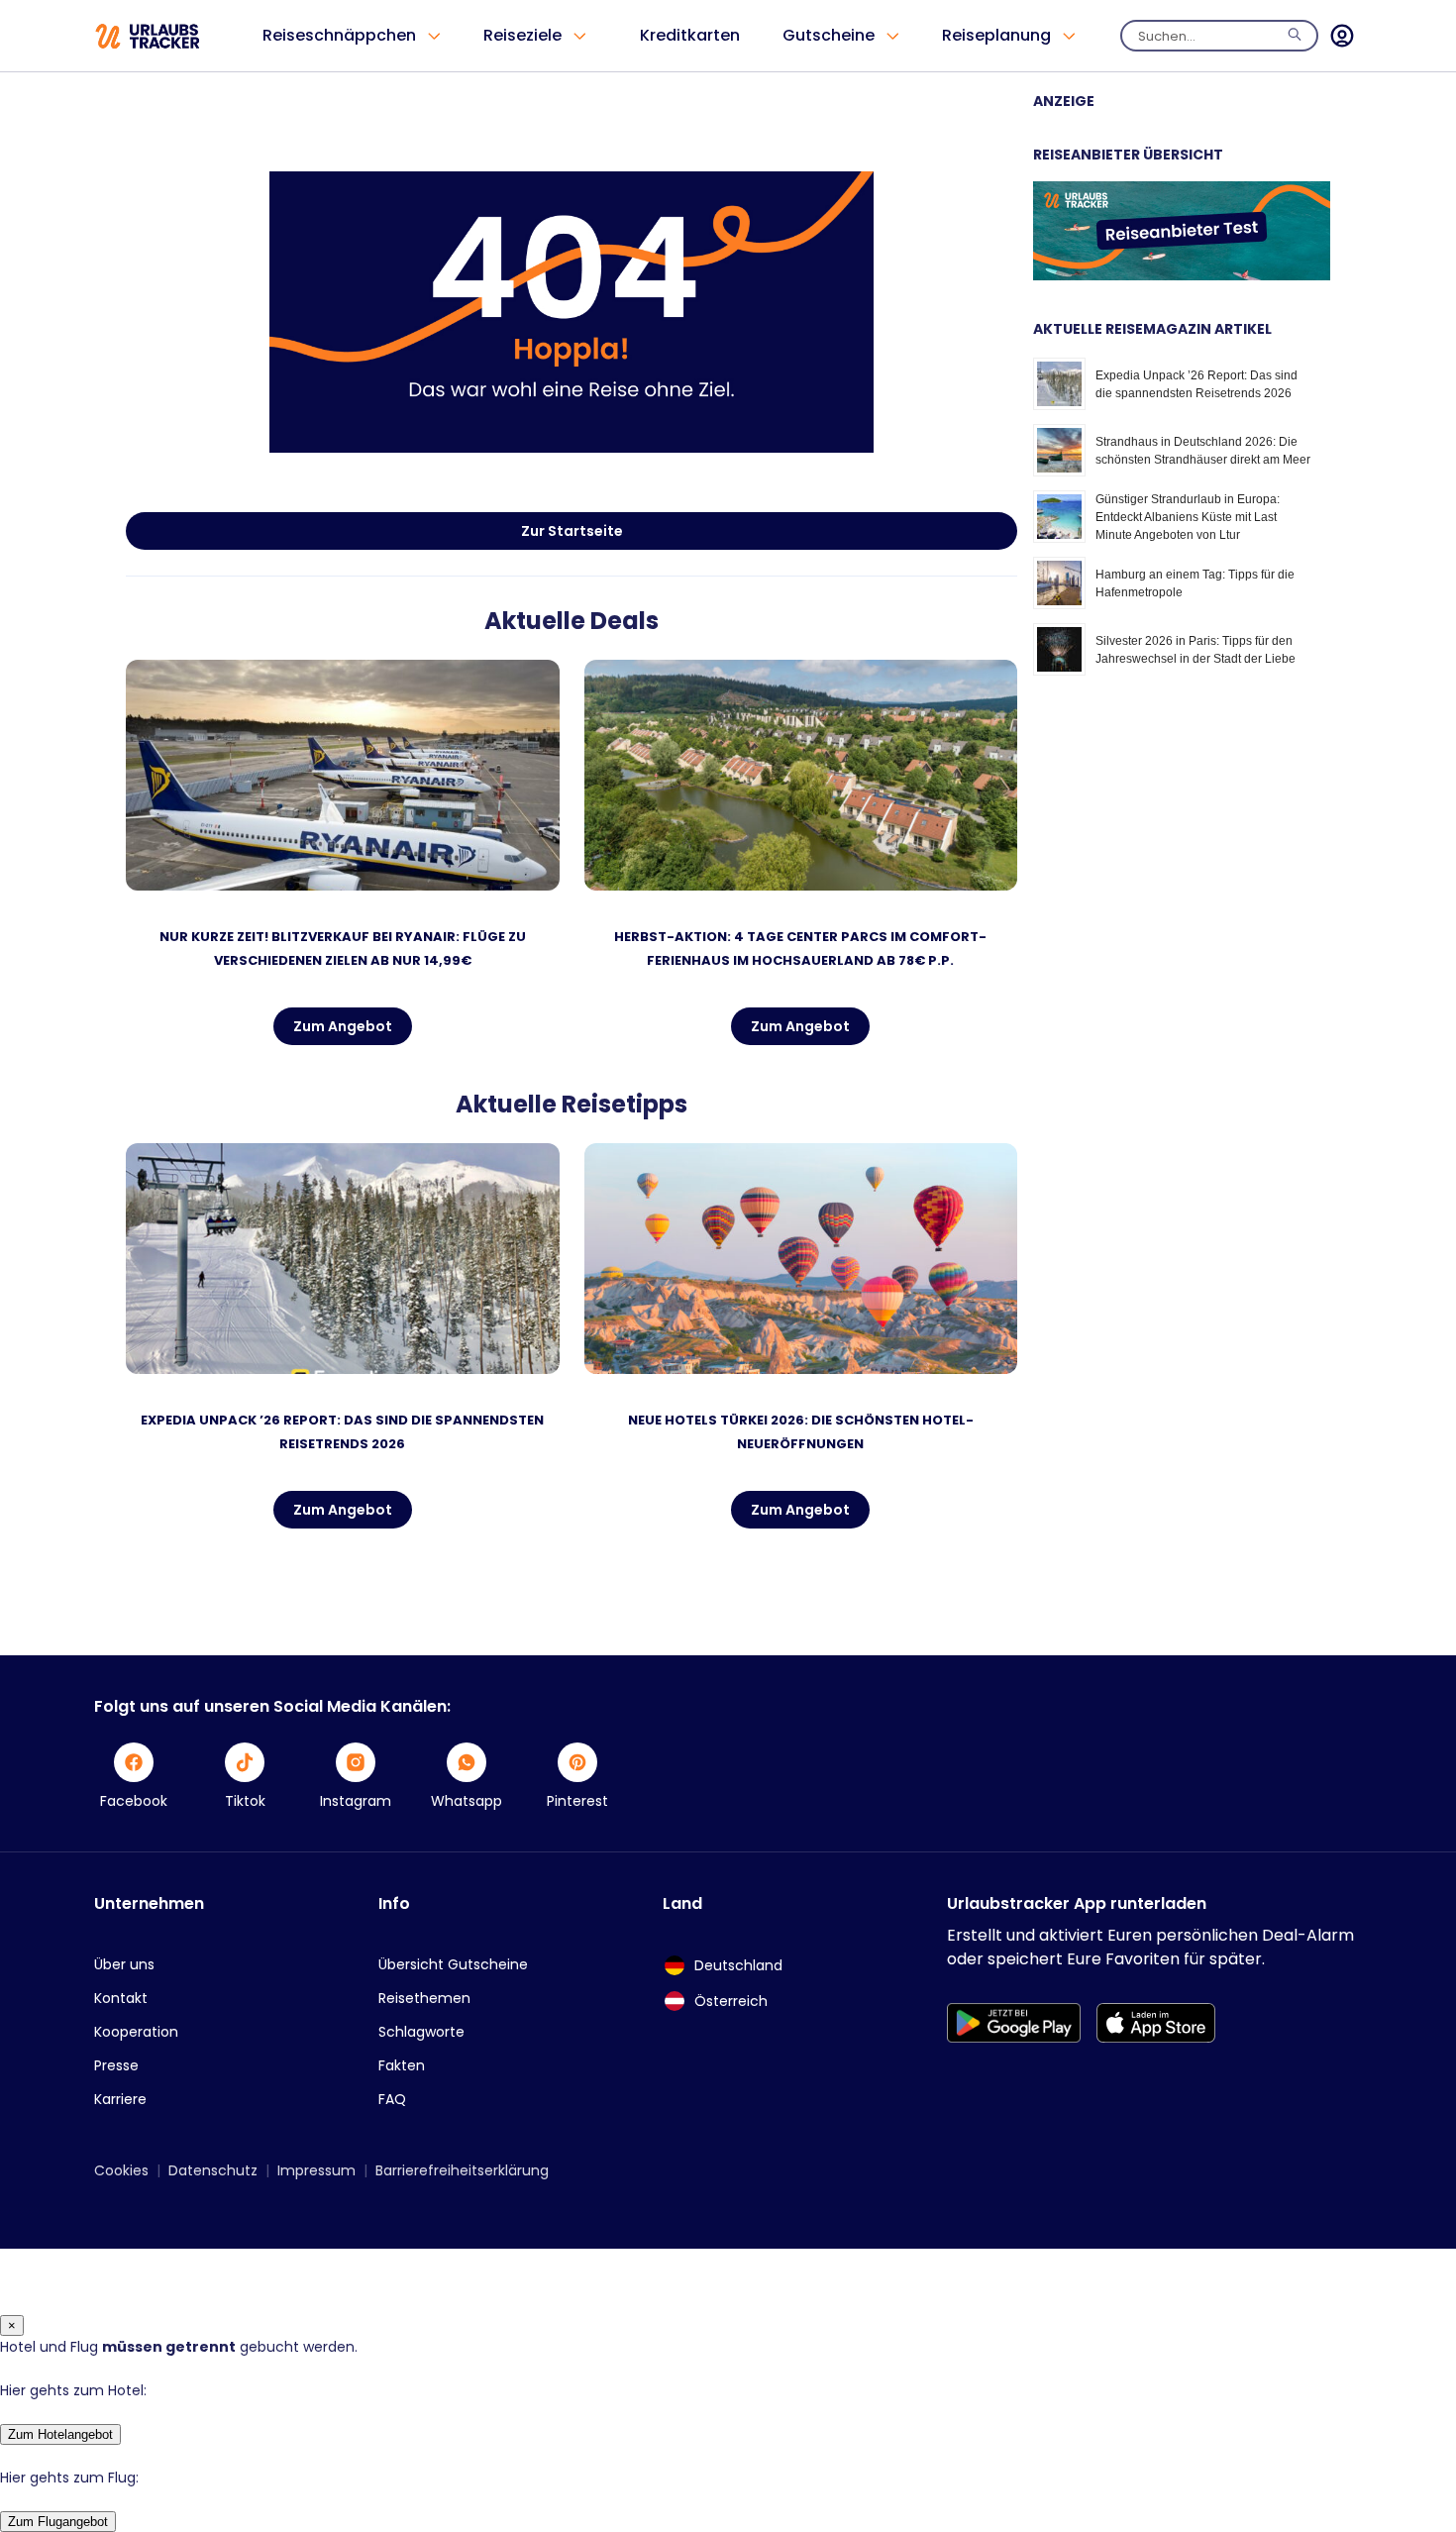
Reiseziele (522, 35)
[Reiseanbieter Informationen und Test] (1182, 275)
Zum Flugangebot (58, 2522)
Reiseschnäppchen (339, 35)
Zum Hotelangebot (60, 2434)
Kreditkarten (690, 35)
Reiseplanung (996, 35)
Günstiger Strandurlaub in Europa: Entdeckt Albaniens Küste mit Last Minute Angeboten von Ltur (1188, 517)
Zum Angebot (343, 1026)
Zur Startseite (572, 531)
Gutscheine (829, 35)
